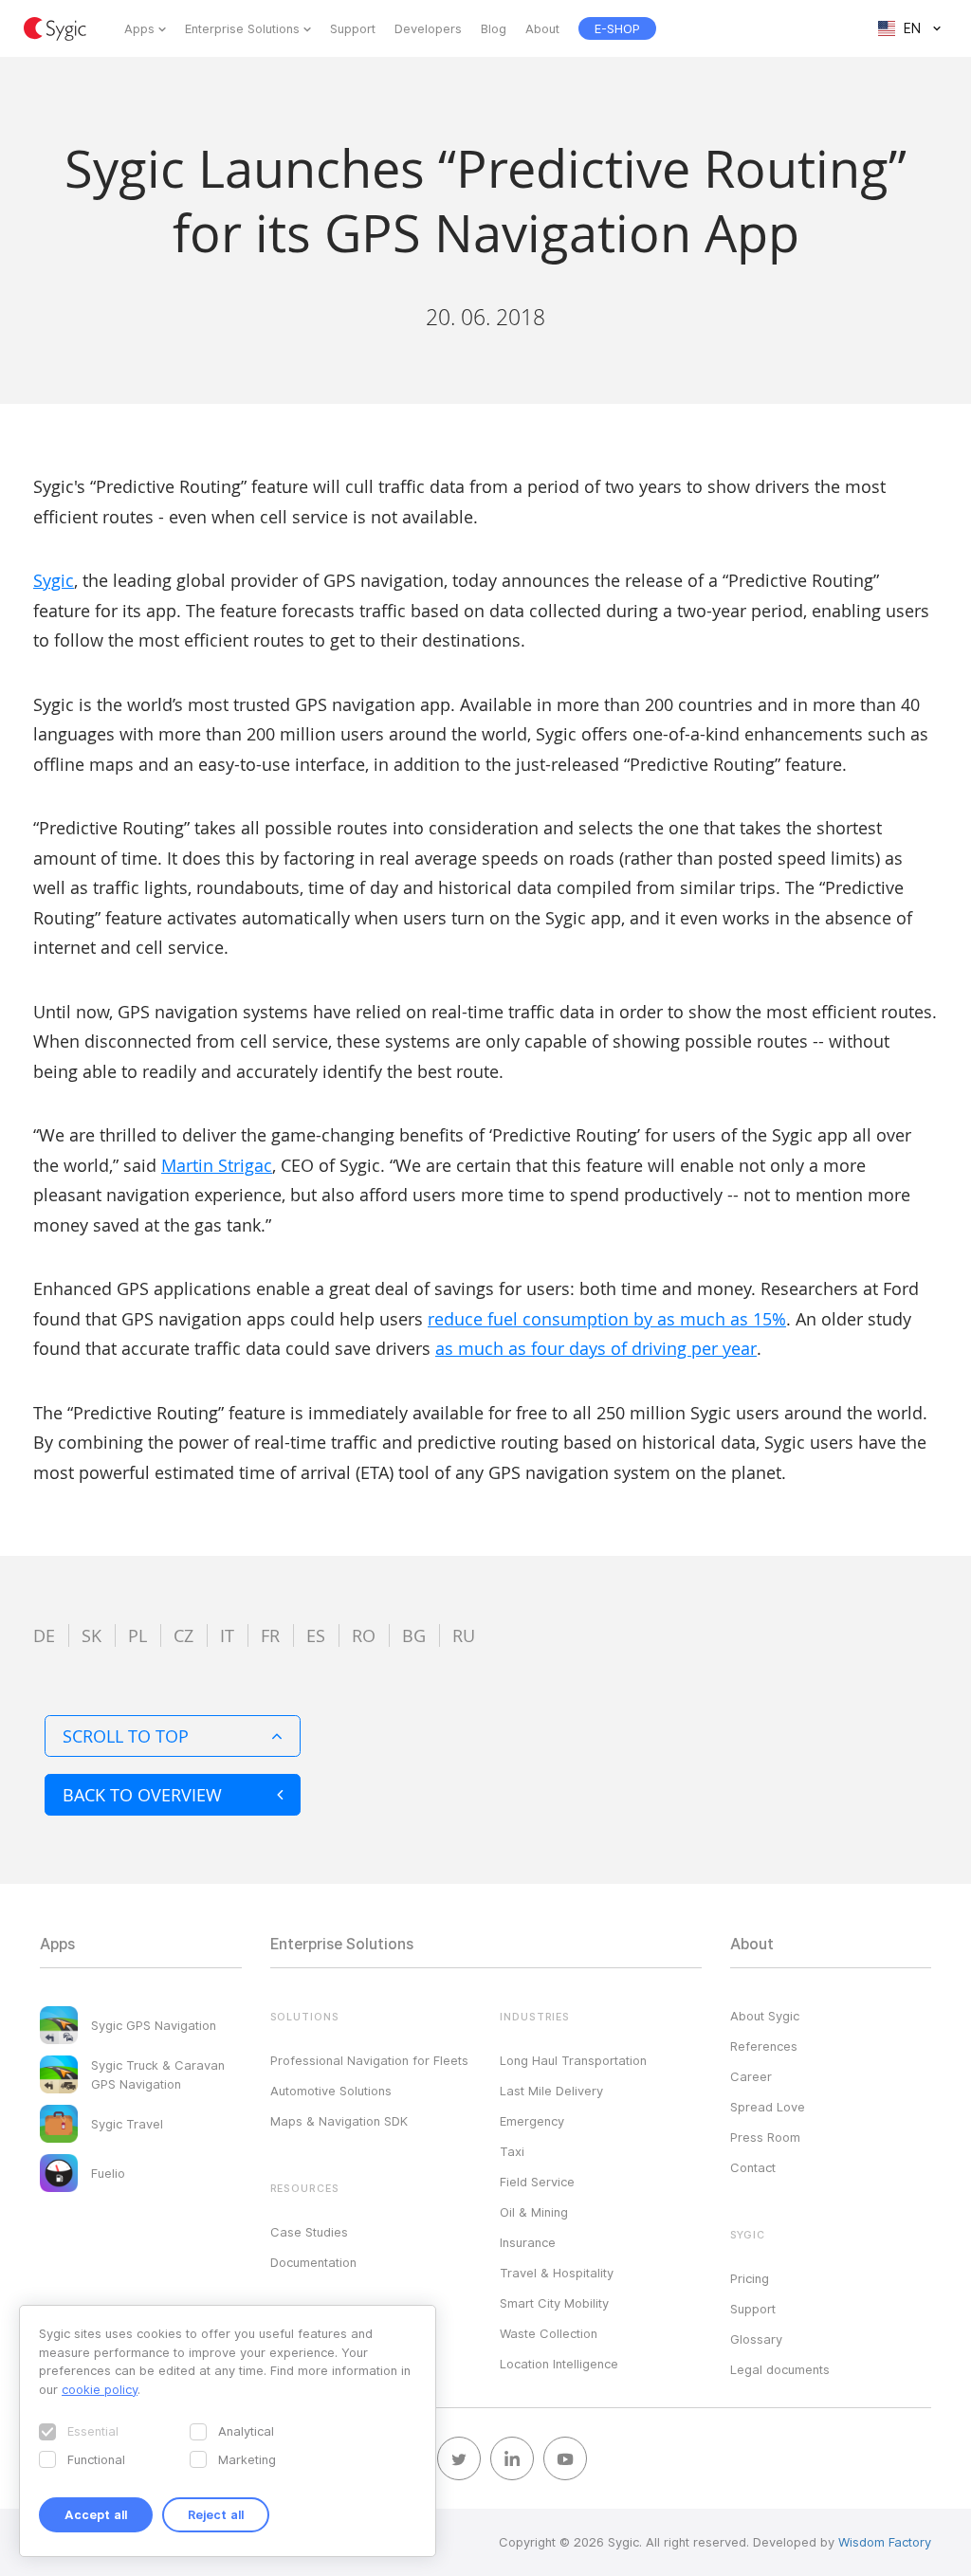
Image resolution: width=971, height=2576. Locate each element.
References (764, 2046)
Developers (428, 28)
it (227, 1635)
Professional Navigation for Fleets (369, 2060)
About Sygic (765, 2016)
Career (751, 2076)
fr (270, 1635)
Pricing (750, 2278)
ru (464, 1635)
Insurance (528, 2242)
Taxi (512, 2151)
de (44, 1635)
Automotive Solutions (331, 2091)
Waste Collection (549, 2333)
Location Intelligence (559, 2364)
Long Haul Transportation (573, 2060)
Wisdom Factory (885, 2542)
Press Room (765, 2137)
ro (364, 1635)
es (316, 1635)
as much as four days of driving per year (596, 1348)
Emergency (532, 2121)
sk (92, 1635)
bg (414, 1635)
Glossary (756, 2339)
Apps (139, 28)
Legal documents (780, 2369)
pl (137, 1635)
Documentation (313, 2262)
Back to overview (142, 1795)
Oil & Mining (534, 2212)
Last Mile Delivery (551, 2091)
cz (183, 1635)
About (542, 28)
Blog (494, 28)
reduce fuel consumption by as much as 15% (607, 1319)
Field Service (537, 2182)
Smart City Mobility (554, 2303)
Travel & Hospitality (557, 2273)
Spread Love (768, 2107)
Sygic (54, 580)
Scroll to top (126, 1736)
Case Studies (309, 2232)
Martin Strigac (217, 1165)
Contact (753, 2167)
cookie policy (100, 2389)
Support (353, 28)
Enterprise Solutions (242, 28)
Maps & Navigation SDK (339, 2121)
